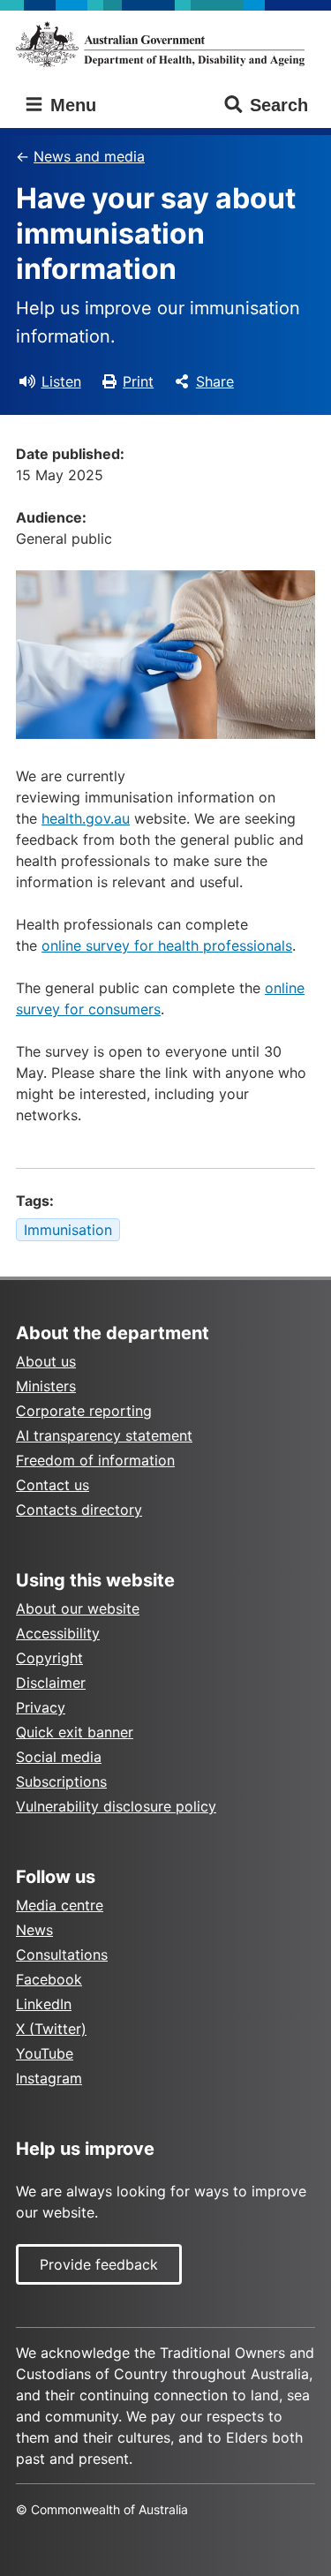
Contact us (53, 1485)
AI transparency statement (104, 1435)
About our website (78, 1608)
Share (215, 381)
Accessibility (58, 1633)
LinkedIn (44, 2004)
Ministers (46, 1386)
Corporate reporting (84, 1411)
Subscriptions (61, 1781)
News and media (89, 156)
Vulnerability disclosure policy (116, 1806)
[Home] (165, 44)
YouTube (45, 2053)
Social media (59, 1757)
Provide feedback (99, 2264)
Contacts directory (79, 1510)
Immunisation (68, 1230)
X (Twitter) (51, 2029)
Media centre (60, 1905)
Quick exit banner (75, 1732)
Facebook (49, 1979)
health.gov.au (86, 818)
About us (46, 1361)
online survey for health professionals (167, 945)
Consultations (62, 1955)
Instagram (49, 2078)
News (34, 1930)
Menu (71, 105)
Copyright (49, 1658)
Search (279, 105)
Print (138, 381)
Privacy (41, 1707)
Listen (61, 381)
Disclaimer (51, 1683)
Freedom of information (95, 1460)
